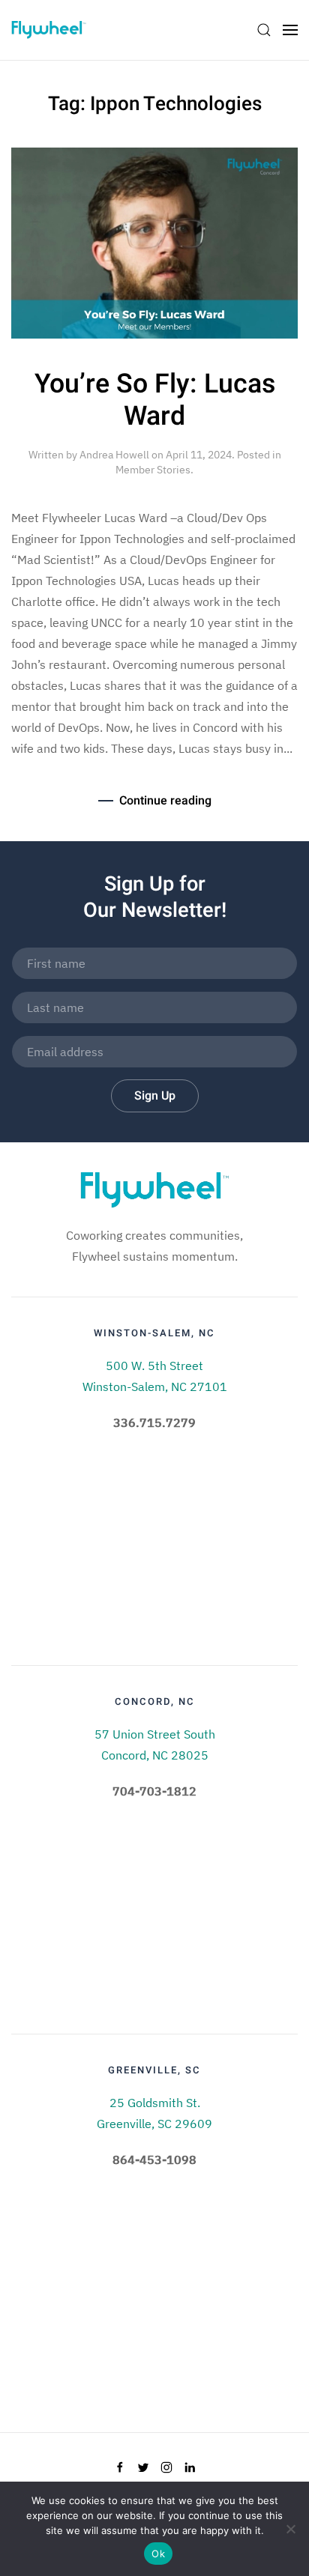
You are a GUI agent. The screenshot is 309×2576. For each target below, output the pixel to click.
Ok (158, 2554)
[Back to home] (49, 30)
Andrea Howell (114, 455)
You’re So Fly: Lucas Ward (155, 400)
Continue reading (165, 801)
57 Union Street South (155, 1734)
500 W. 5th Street (154, 1366)
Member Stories (153, 470)
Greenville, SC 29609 (154, 2124)
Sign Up (155, 1096)
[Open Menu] (290, 30)
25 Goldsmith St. (155, 2103)
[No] (290, 2529)
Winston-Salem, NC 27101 (155, 1387)
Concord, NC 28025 (155, 1755)
